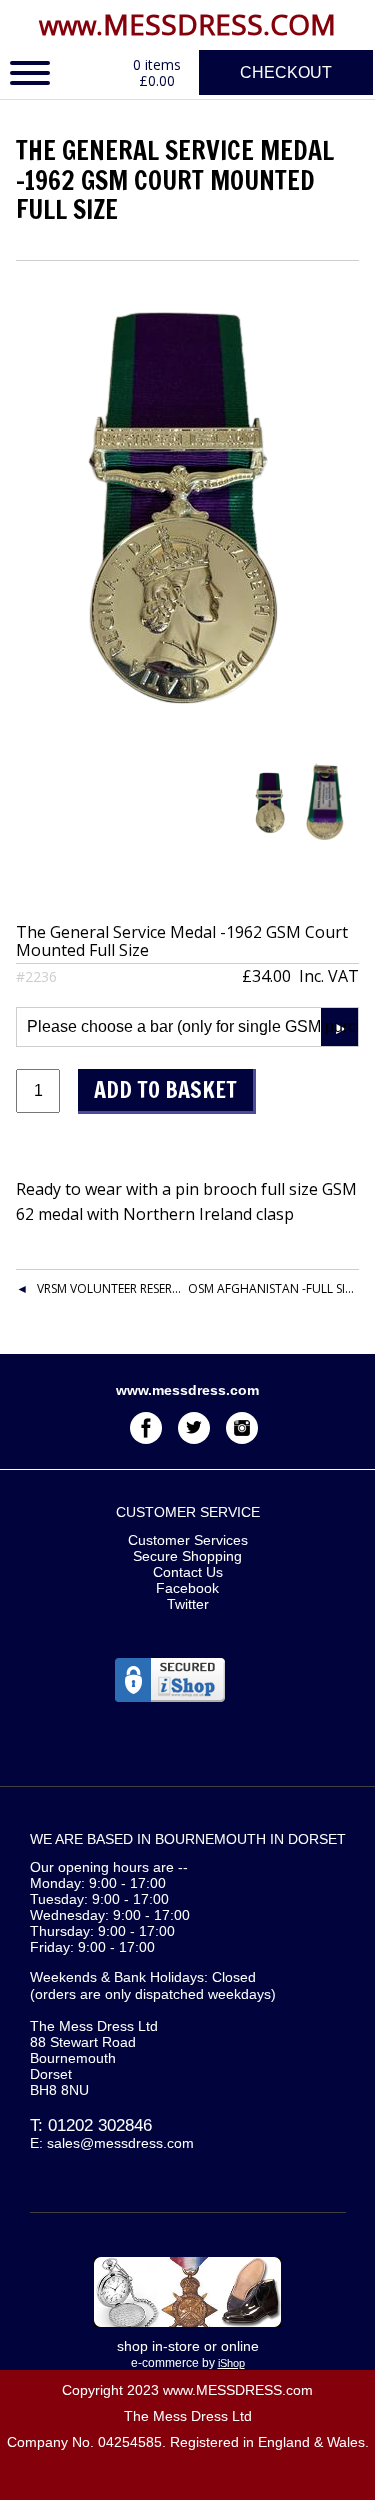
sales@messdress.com (120, 2143)
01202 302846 (100, 2125)
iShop (231, 2363)
